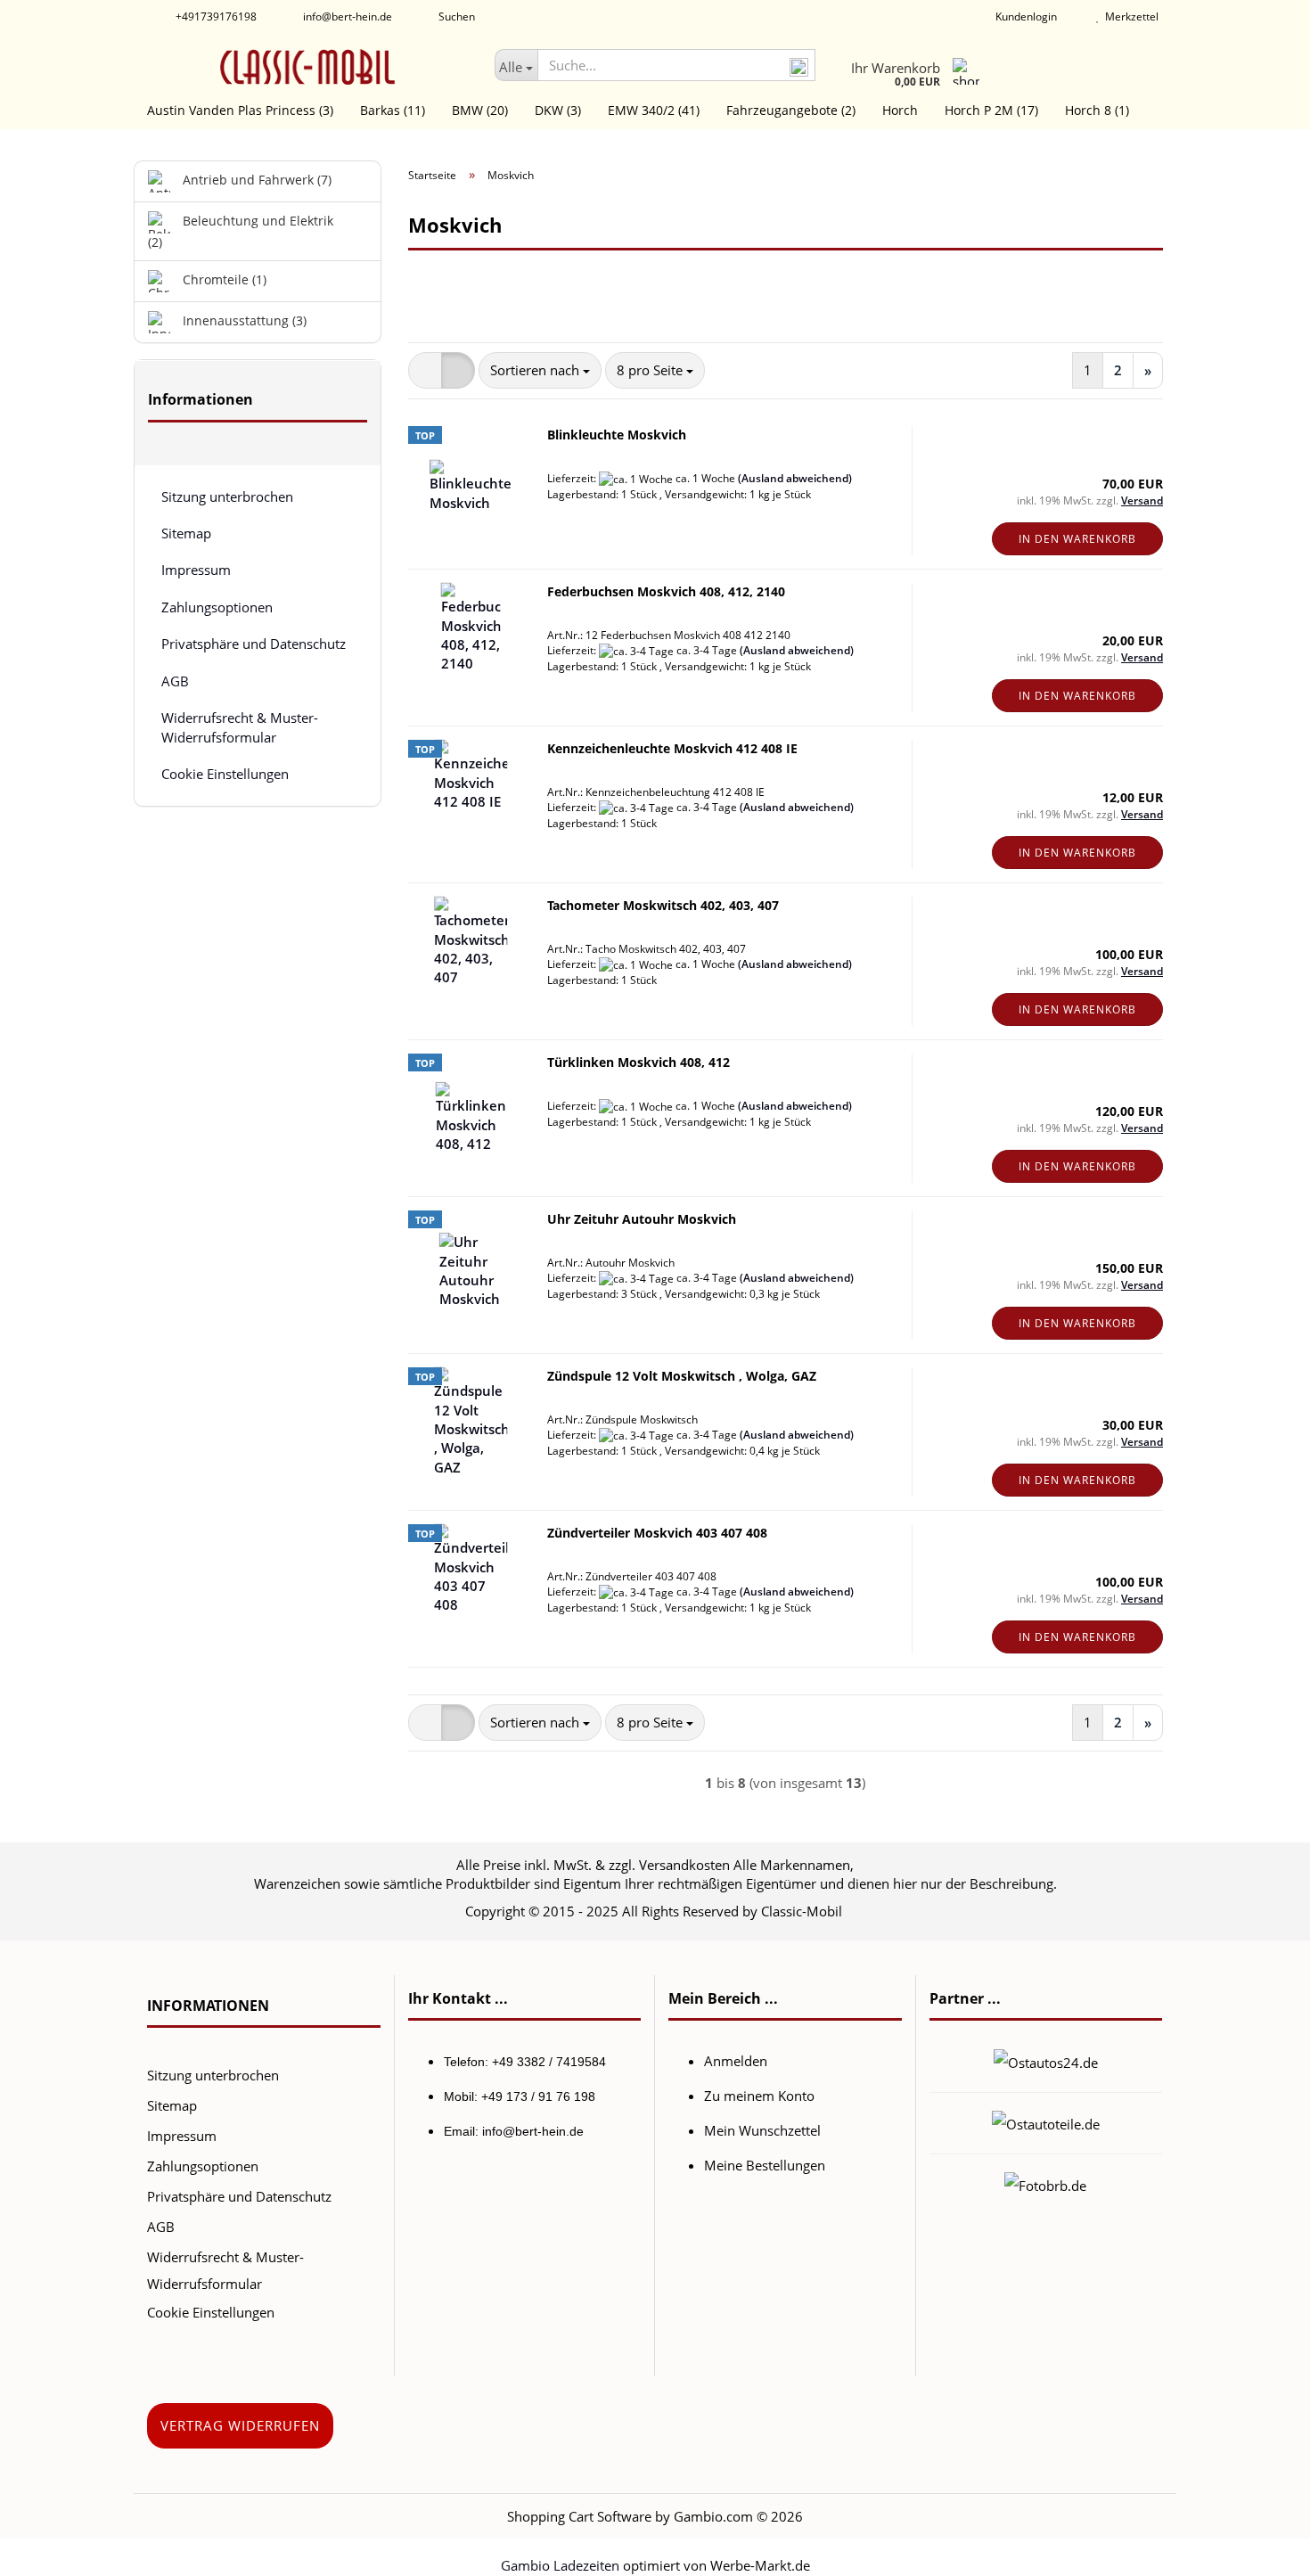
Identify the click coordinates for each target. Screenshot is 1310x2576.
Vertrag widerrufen (240, 2425)
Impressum (196, 570)
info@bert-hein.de (346, 16)
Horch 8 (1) (1097, 110)
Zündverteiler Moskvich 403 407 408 (657, 1533)
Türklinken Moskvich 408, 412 (639, 1062)
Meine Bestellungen (765, 2165)
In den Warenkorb (1077, 539)
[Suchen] (798, 66)
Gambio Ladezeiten (560, 2565)
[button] (425, 370)
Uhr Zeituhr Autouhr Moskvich (642, 1219)
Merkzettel (1129, 16)
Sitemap (186, 533)
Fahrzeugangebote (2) (791, 110)
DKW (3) (558, 110)
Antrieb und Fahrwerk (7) (255, 180)
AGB (175, 681)
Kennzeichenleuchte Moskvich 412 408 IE (672, 748)
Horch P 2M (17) (991, 110)
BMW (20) (480, 110)
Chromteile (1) (223, 279)
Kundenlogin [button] (1023, 16)
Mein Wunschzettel (762, 2130)
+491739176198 (215, 16)
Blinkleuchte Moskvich (617, 435)
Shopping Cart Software (579, 2516)
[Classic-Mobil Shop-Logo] (307, 67)
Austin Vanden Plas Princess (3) (240, 110)
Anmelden (736, 2061)
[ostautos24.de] (1046, 2061)
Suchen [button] (455, 16)
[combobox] (540, 370)
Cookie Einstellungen (225, 774)
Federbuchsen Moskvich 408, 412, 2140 (666, 591)
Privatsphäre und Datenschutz (254, 644)
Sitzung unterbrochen (227, 496)
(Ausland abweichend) (795, 478)
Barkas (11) (393, 110)
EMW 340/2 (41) (654, 110)
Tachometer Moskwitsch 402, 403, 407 (663, 905)
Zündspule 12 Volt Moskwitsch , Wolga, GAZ (682, 1376)
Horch (900, 110)
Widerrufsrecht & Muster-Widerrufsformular (240, 727)
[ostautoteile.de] (1046, 2122)
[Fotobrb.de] (1045, 2184)
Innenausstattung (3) (243, 320)
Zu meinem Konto (759, 2096)
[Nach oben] (1261, 2549)
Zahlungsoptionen (217, 607)
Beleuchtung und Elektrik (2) (241, 231)
